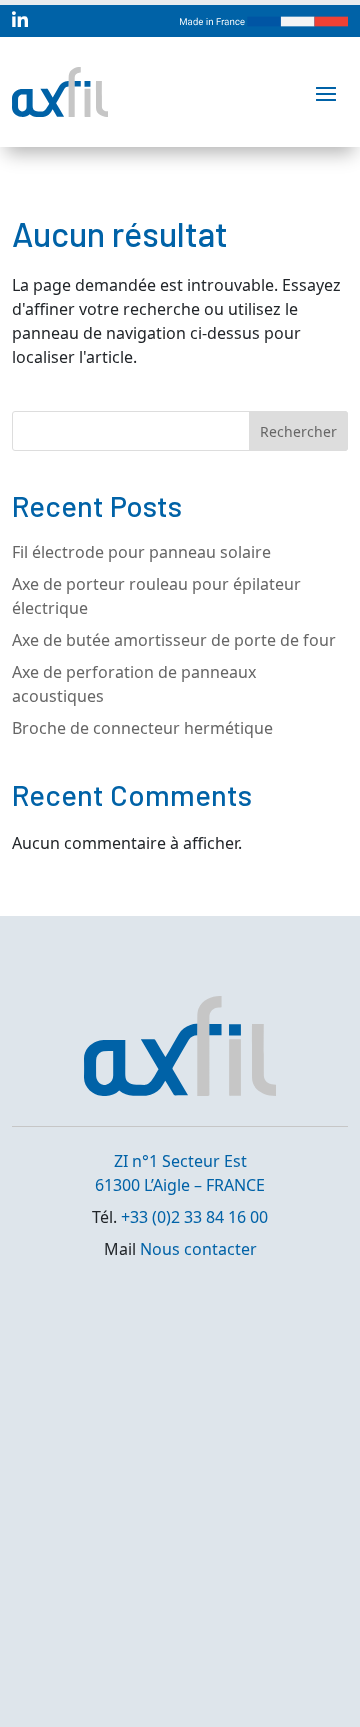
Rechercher (298, 431)
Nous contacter (198, 1249)
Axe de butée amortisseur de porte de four (174, 640)
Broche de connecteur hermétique (142, 728)
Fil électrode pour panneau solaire (141, 552)
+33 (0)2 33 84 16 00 (194, 1217)
